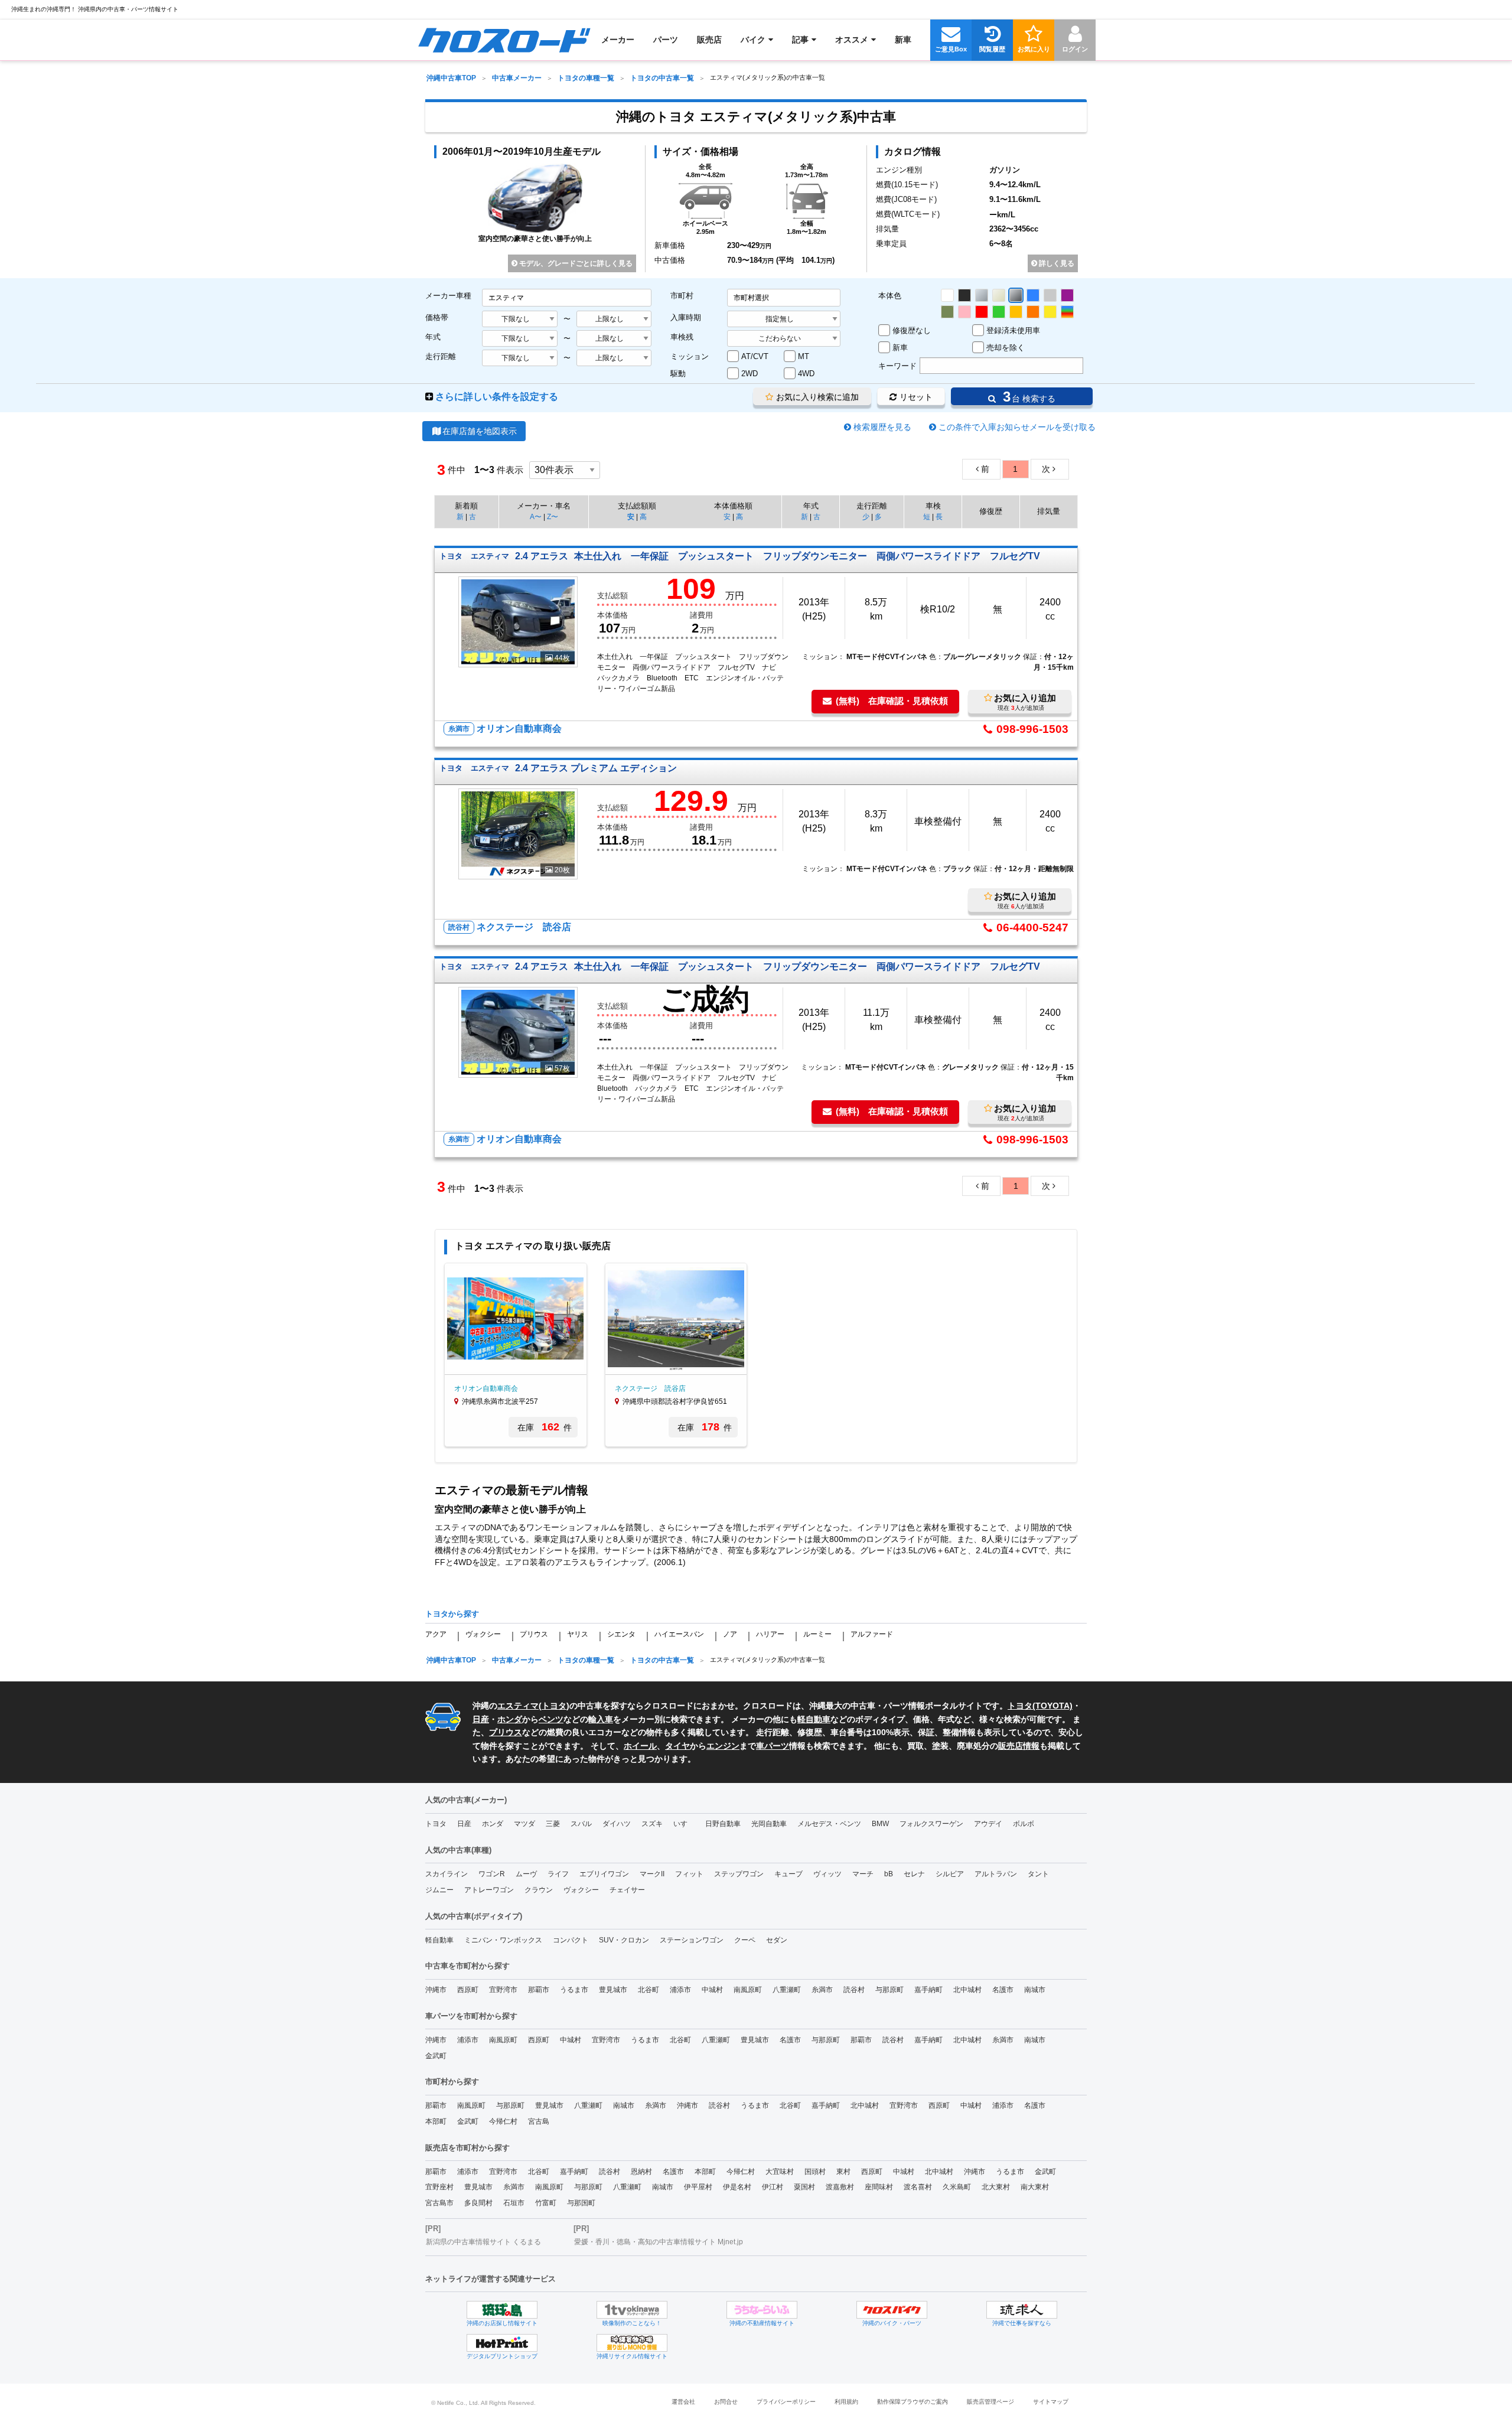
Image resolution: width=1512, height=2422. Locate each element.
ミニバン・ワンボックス (503, 1940)
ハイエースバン (679, 1634)
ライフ (558, 1874)
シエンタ (621, 1634)
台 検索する (1027, 397)
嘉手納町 (928, 1990)
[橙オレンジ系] (1033, 312)
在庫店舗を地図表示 (480, 431)
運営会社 (683, 2402)
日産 (481, 1719)
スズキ (652, 1824)
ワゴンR (492, 1874)
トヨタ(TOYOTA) (1040, 1706)
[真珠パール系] (999, 295)
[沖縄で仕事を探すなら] (1022, 2310)
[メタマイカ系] (1016, 295)
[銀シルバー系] (982, 295)
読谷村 (854, 1990)
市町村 (682, 296)
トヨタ (554, 1706)
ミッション (690, 356)
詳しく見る (1056, 263)
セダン (777, 1940)
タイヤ (677, 1746)
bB (889, 1874)
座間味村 (879, 2187)
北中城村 (967, 1990)
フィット (689, 1874)
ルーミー (817, 1634)
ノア (730, 1634)
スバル (581, 1824)
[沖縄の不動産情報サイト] (762, 2310)
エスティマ (518, 1706)
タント (1038, 1874)
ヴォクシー (483, 1634)
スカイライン (447, 1874)
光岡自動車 (769, 1824)
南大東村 (1035, 2187)
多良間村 (478, 2203)
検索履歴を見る (882, 427)
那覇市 (539, 1990)
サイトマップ (1051, 2402)
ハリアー (770, 1634)
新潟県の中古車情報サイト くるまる (483, 2242)
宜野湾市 (503, 1990)
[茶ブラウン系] (947, 312)
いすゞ (684, 1824)
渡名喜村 (918, 2187)
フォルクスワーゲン (931, 1824)
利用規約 (846, 2402)
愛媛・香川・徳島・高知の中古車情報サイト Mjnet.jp (659, 2242)
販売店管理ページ (990, 2402)
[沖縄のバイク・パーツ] (892, 2310)
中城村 (712, 1990)
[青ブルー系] (1033, 295)
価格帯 (437, 317)
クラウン (539, 1890)
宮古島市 (439, 2203)
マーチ (863, 1874)
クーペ (745, 1940)
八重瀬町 (787, 1990)
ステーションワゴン (692, 1940)
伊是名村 (737, 2187)
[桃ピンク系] (964, 312)
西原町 (468, 1990)
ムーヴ (526, 1874)
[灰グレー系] (1050, 295)
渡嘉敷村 (840, 2187)
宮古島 (539, 2121)
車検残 (682, 337)
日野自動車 (723, 1824)
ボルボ (1024, 1824)
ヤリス (578, 1634)
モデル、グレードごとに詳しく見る (575, 263)
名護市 (1003, 1990)
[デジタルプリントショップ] (502, 2343)
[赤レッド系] (982, 312)
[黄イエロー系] (1050, 312)
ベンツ (551, 1719)
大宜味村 (780, 2172)
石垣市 (514, 2203)
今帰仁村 (503, 2121)
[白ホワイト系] (947, 295)
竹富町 (546, 2203)
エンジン (723, 1746)
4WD (806, 374)
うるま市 (574, 1990)
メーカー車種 (448, 296)
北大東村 (996, 2187)
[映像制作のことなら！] (632, 2310)
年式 (433, 337)
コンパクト (571, 1940)
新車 (900, 348)
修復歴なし (912, 330)
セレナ (914, 1874)
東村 (843, 2172)
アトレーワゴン (489, 1890)
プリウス (534, 1634)
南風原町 (748, 1990)
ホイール (640, 1746)
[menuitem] (504, 40)
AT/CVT (755, 356)
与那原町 (889, 1990)
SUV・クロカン (624, 1940)
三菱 (553, 1824)
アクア (436, 1634)
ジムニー (439, 1890)
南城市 (1035, 1990)
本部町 (436, 2121)
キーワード (897, 366)
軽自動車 (814, 1719)
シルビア (950, 1874)
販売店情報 (1019, 1746)
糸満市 (822, 1990)
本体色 (890, 296)
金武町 (436, 2056)
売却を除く (1006, 348)
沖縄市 (436, 1990)
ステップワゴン (739, 1874)
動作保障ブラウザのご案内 (913, 2402)
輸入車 (601, 1719)
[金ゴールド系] (1016, 312)
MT (804, 356)
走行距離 (441, 356)
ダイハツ (617, 1824)
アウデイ (988, 1824)
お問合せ (726, 2402)
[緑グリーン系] (999, 312)
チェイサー (627, 1890)
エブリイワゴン (604, 1874)
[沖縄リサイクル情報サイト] (632, 2343)
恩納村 (641, 2172)
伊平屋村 (698, 2187)
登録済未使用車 (1013, 330)
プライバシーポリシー (786, 2402)
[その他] (1067, 312)
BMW (880, 1824)
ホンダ (510, 1719)
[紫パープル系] (1067, 295)
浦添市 (680, 1990)
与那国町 (581, 2203)
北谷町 (649, 1990)
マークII (652, 1874)
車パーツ (773, 1746)
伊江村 (773, 2187)
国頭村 (815, 2172)
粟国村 (804, 2187)
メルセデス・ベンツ (829, 1824)
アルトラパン (996, 1874)
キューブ (788, 1874)
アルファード (872, 1634)
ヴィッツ (827, 1874)
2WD (750, 374)
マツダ (524, 1824)
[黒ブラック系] (964, 295)
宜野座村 (439, 2187)
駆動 (678, 374)
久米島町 (957, 2187)
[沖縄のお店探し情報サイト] (502, 2310)
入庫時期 (686, 317)
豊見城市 (613, 1990)
